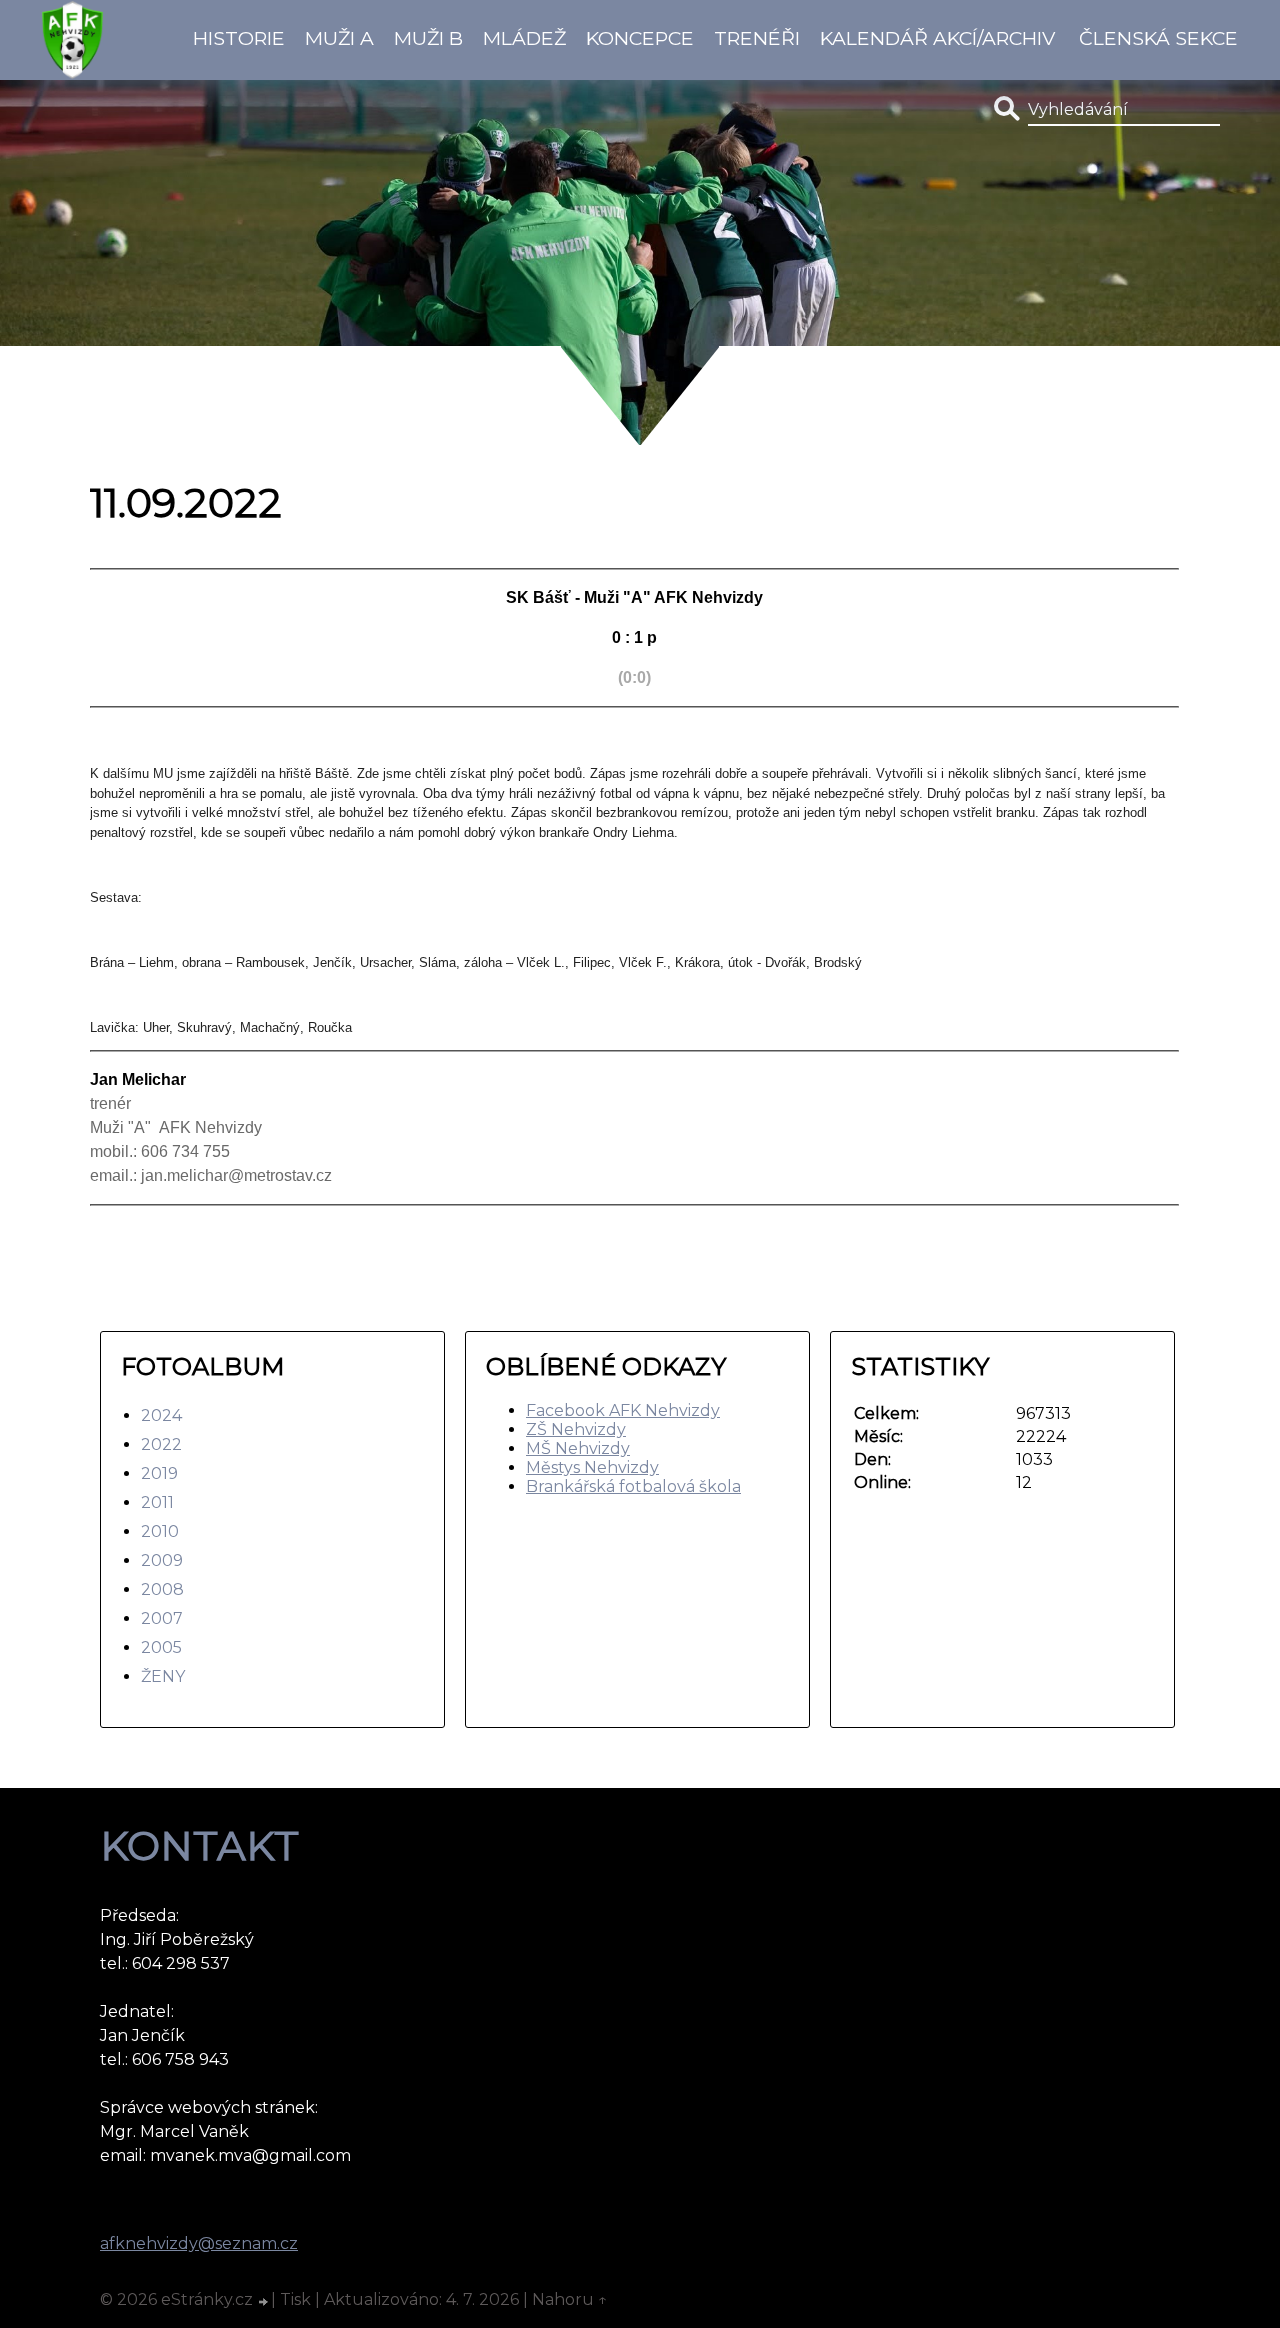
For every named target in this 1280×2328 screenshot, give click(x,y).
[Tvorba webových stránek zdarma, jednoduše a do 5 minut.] (264, 2302)
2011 (157, 1502)
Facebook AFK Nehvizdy (623, 1410)
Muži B (428, 38)
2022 (161, 1444)
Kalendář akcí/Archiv (937, 38)
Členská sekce (1158, 38)
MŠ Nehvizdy (578, 1448)
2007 (162, 1618)
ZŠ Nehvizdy (576, 1429)
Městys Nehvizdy (592, 1467)
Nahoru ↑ (570, 2299)
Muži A (339, 38)
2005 (161, 1647)
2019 (159, 1473)
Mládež (524, 38)
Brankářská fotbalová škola (633, 1486)
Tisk (295, 2299)
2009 (162, 1560)
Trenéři (757, 38)
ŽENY (163, 1676)
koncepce (640, 38)
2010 (160, 1531)
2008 (162, 1589)
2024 (161, 1415)
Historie (239, 38)
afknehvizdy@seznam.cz (199, 2243)
